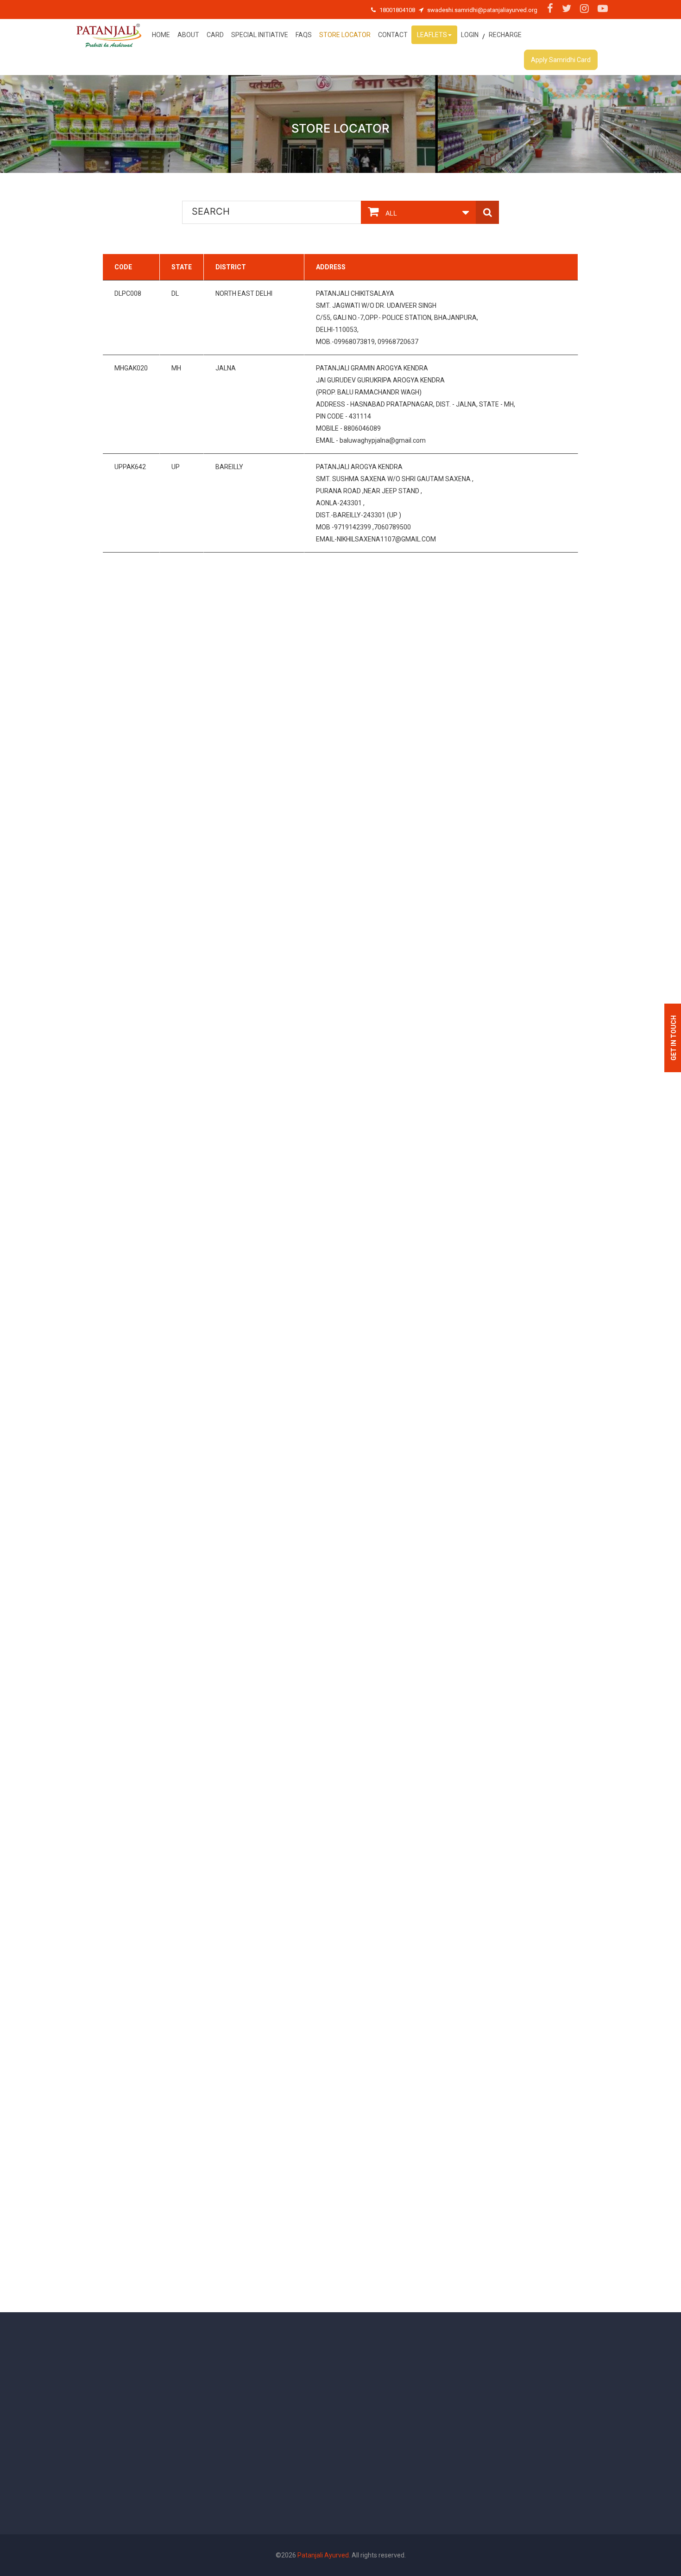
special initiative (260, 35)
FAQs (304, 35)
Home (161, 35)
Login (470, 35)
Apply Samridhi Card (561, 60)
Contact (393, 35)
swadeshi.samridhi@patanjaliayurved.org (482, 10)
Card (215, 35)
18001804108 (397, 10)
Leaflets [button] (432, 35)
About (188, 35)
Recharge (505, 35)
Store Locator (345, 35)
